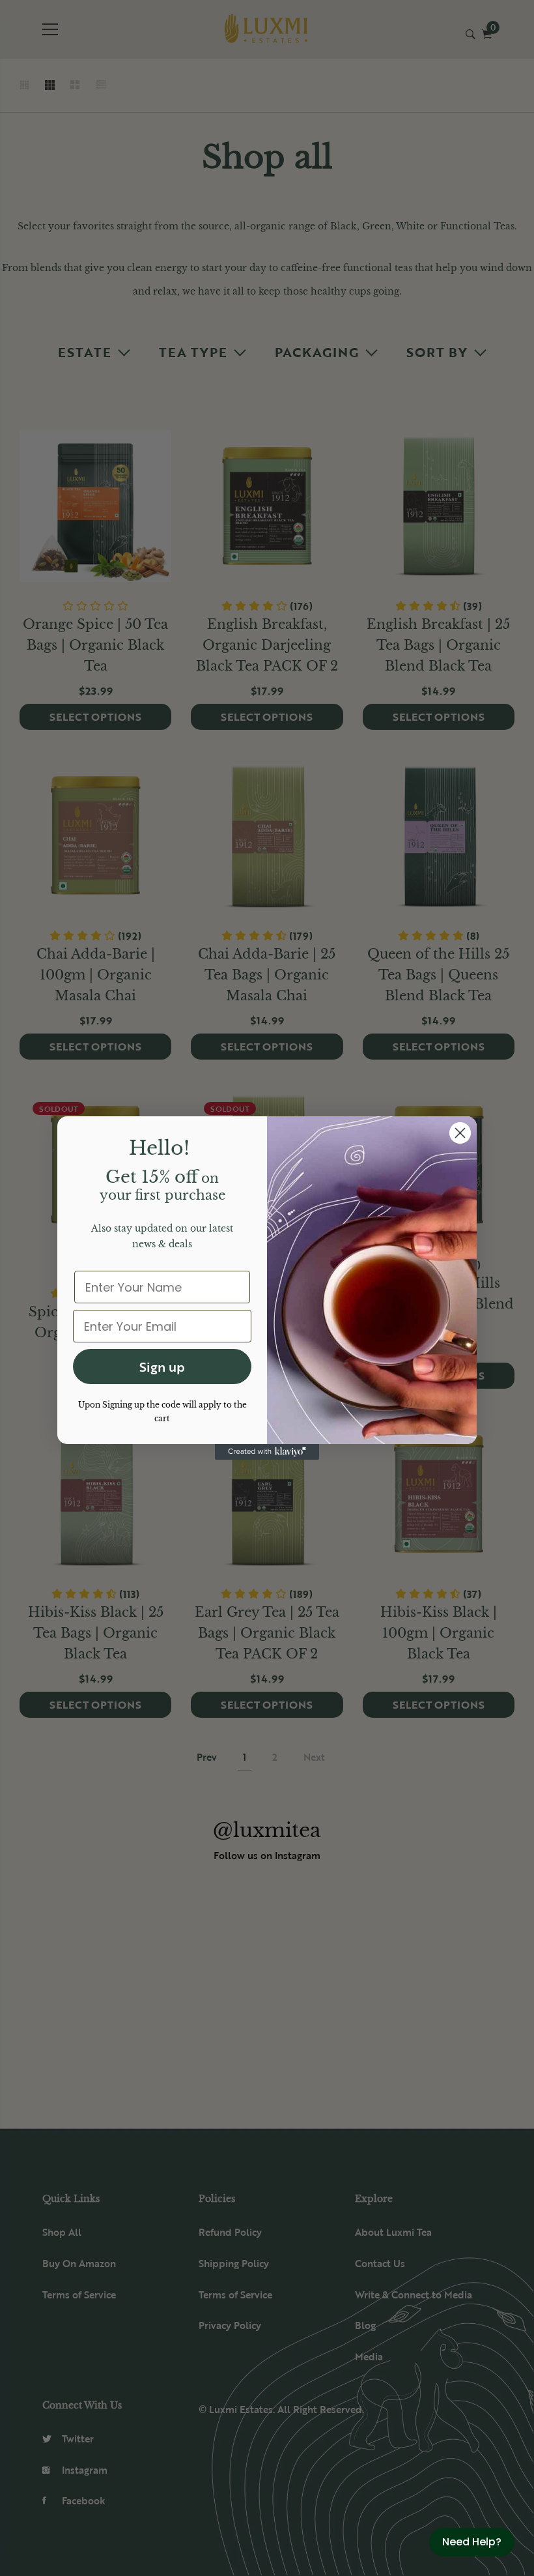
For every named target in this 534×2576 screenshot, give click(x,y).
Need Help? (472, 2542)
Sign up (162, 1367)
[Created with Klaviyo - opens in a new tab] (267, 1452)
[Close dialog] (460, 1133)
